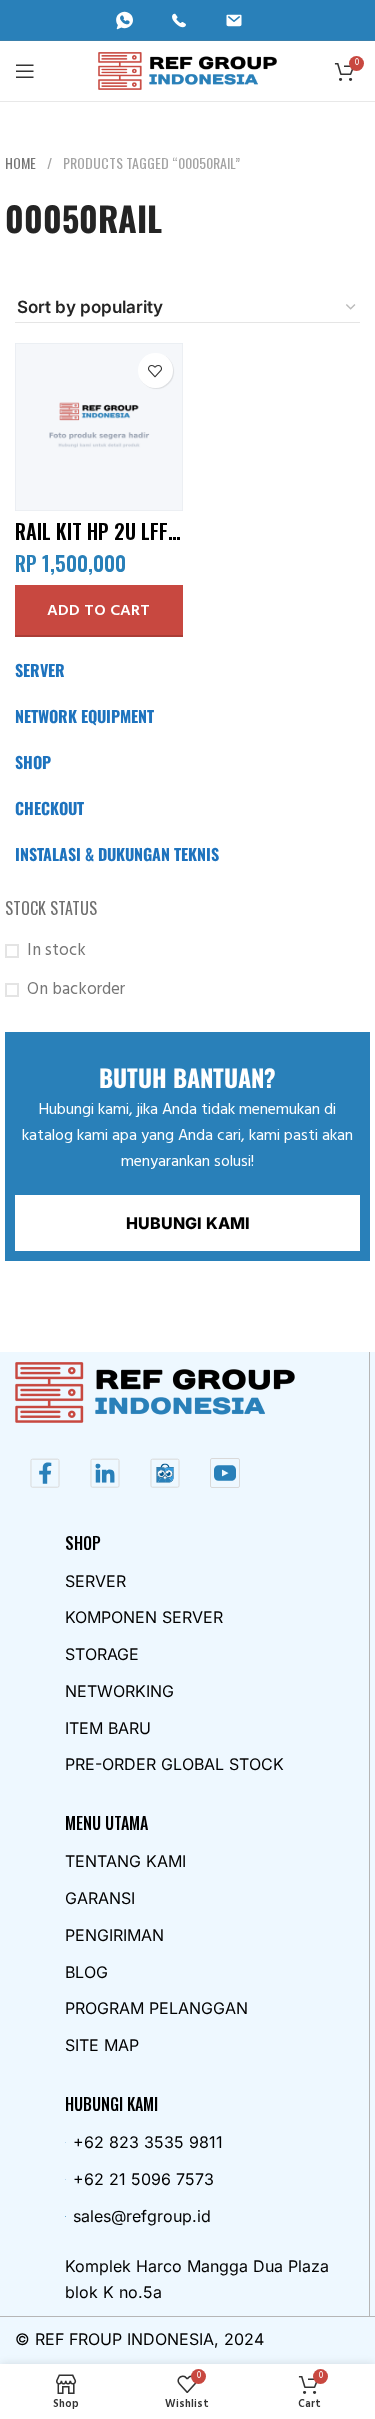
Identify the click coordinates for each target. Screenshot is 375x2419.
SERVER (95, 1581)
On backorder (76, 990)
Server (40, 670)
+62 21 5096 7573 (143, 2179)
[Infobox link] (132, 20)
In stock (56, 951)
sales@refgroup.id (142, 2216)
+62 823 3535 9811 (148, 2142)
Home (22, 162)
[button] (99, 611)
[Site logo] (187, 70)
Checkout (49, 808)
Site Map (102, 2045)
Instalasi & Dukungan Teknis (117, 854)
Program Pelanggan (156, 2008)
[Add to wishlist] (155, 370)
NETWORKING (119, 1691)
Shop (33, 762)
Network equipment (84, 716)
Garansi (100, 1898)
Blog (86, 1972)
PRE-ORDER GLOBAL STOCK (174, 1764)
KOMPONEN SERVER (144, 1617)
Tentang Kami (125, 1861)
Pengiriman (114, 1935)
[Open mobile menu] (25, 71)
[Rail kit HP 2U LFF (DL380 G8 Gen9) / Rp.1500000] (99, 427)
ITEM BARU (108, 1728)
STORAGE (102, 1654)
